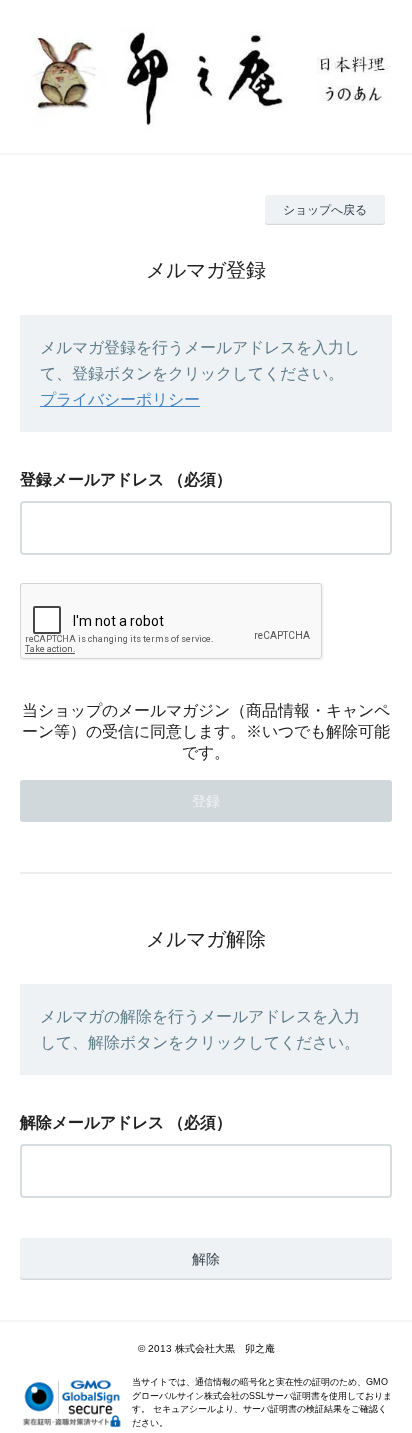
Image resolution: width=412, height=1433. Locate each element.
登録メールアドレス (92, 479)
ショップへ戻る (325, 210)
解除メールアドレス (92, 1122)
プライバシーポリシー (120, 399)
